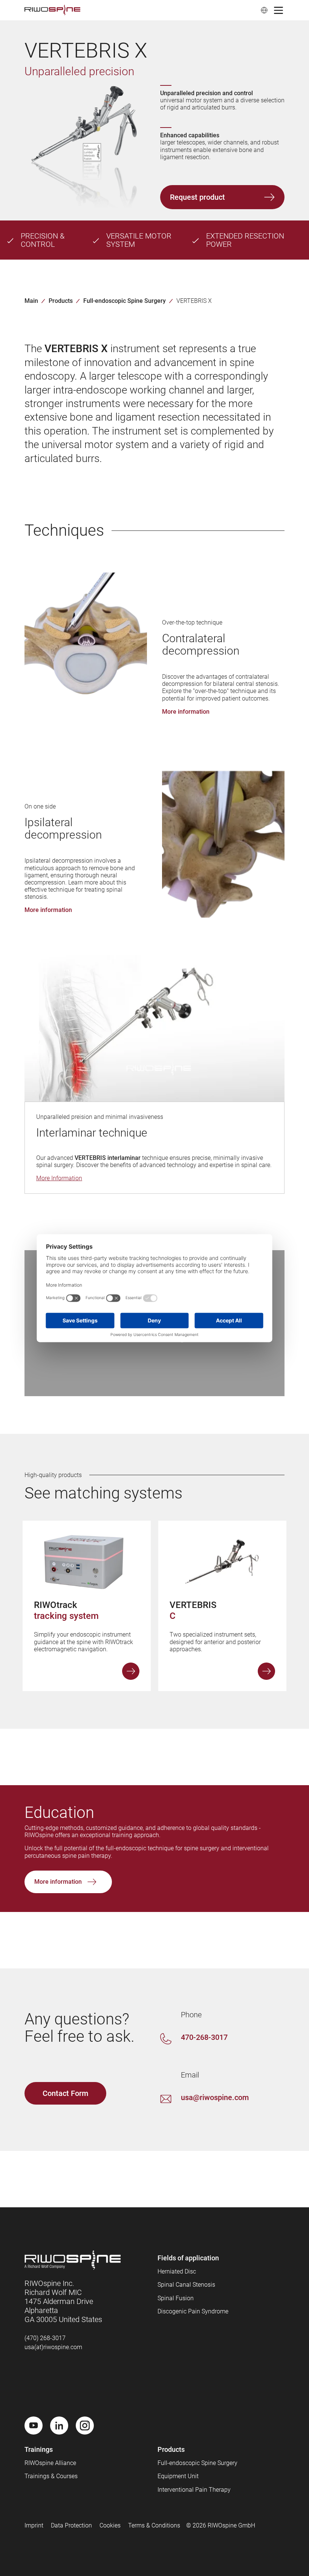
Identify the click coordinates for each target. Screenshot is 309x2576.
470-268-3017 (204, 2037)
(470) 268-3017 (45, 2338)
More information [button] (186, 712)
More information (131, 1671)
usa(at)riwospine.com (53, 2347)
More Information (59, 1178)
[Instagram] (85, 2426)
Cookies (110, 2525)
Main (31, 301)
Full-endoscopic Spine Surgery (125, 301)
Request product (197, 197)
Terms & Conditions (154, 2525)
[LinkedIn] (59, 2426)
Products (61, 301)
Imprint (34, 2525)
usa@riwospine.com (215, 2097)
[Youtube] (34, 2426)
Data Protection (71, 2525)
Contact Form (65, 2093)
